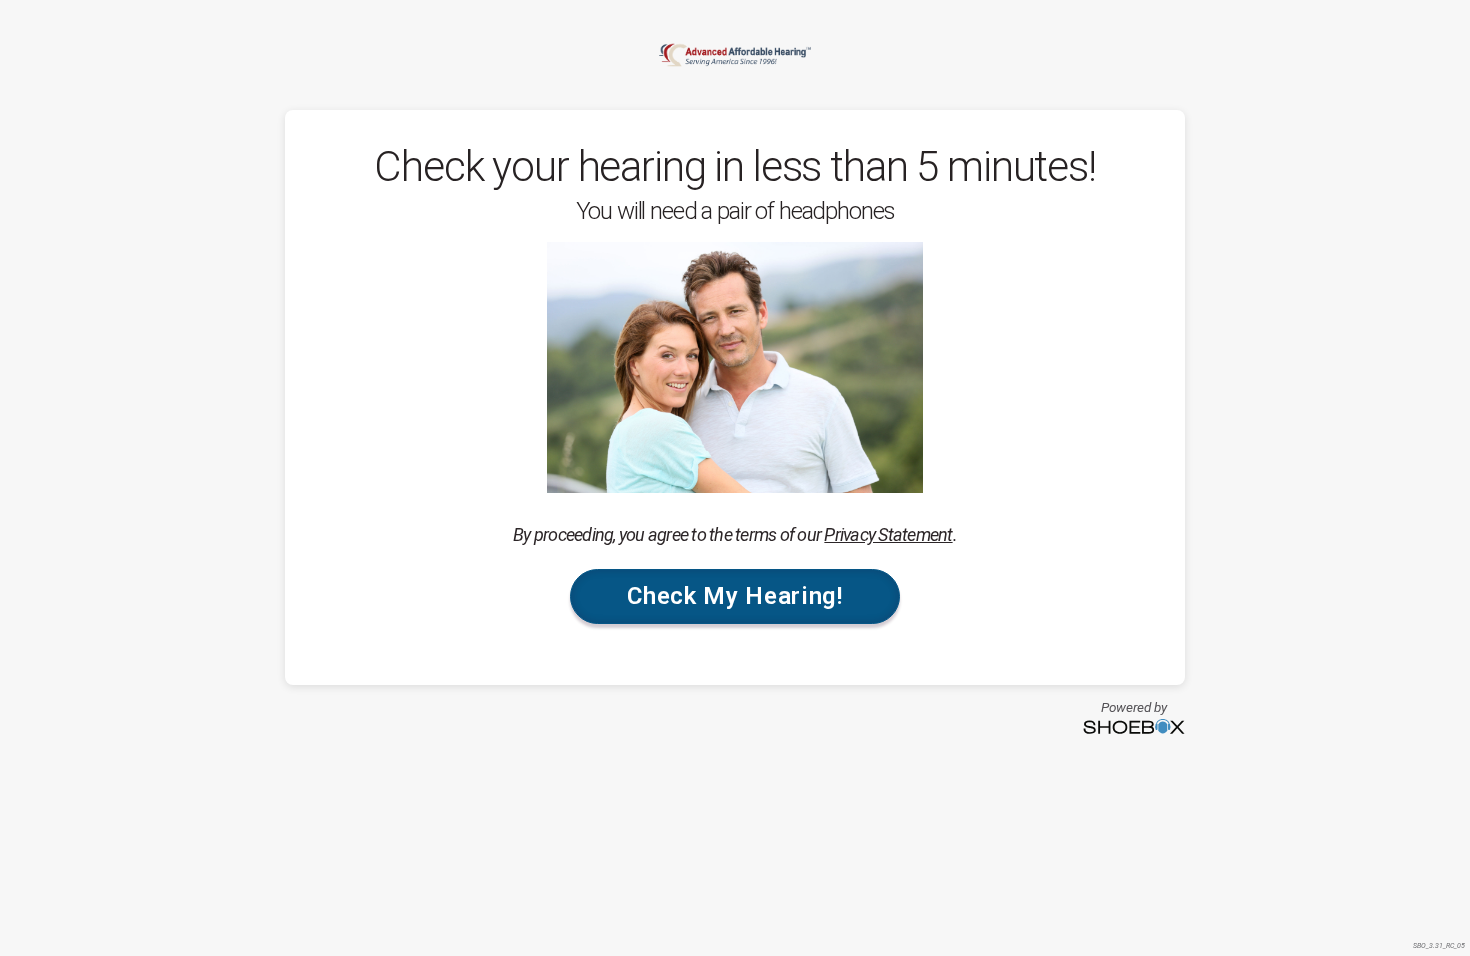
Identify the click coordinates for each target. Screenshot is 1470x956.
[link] (735, 55)
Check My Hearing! (734, 596)
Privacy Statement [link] (888, 534)
